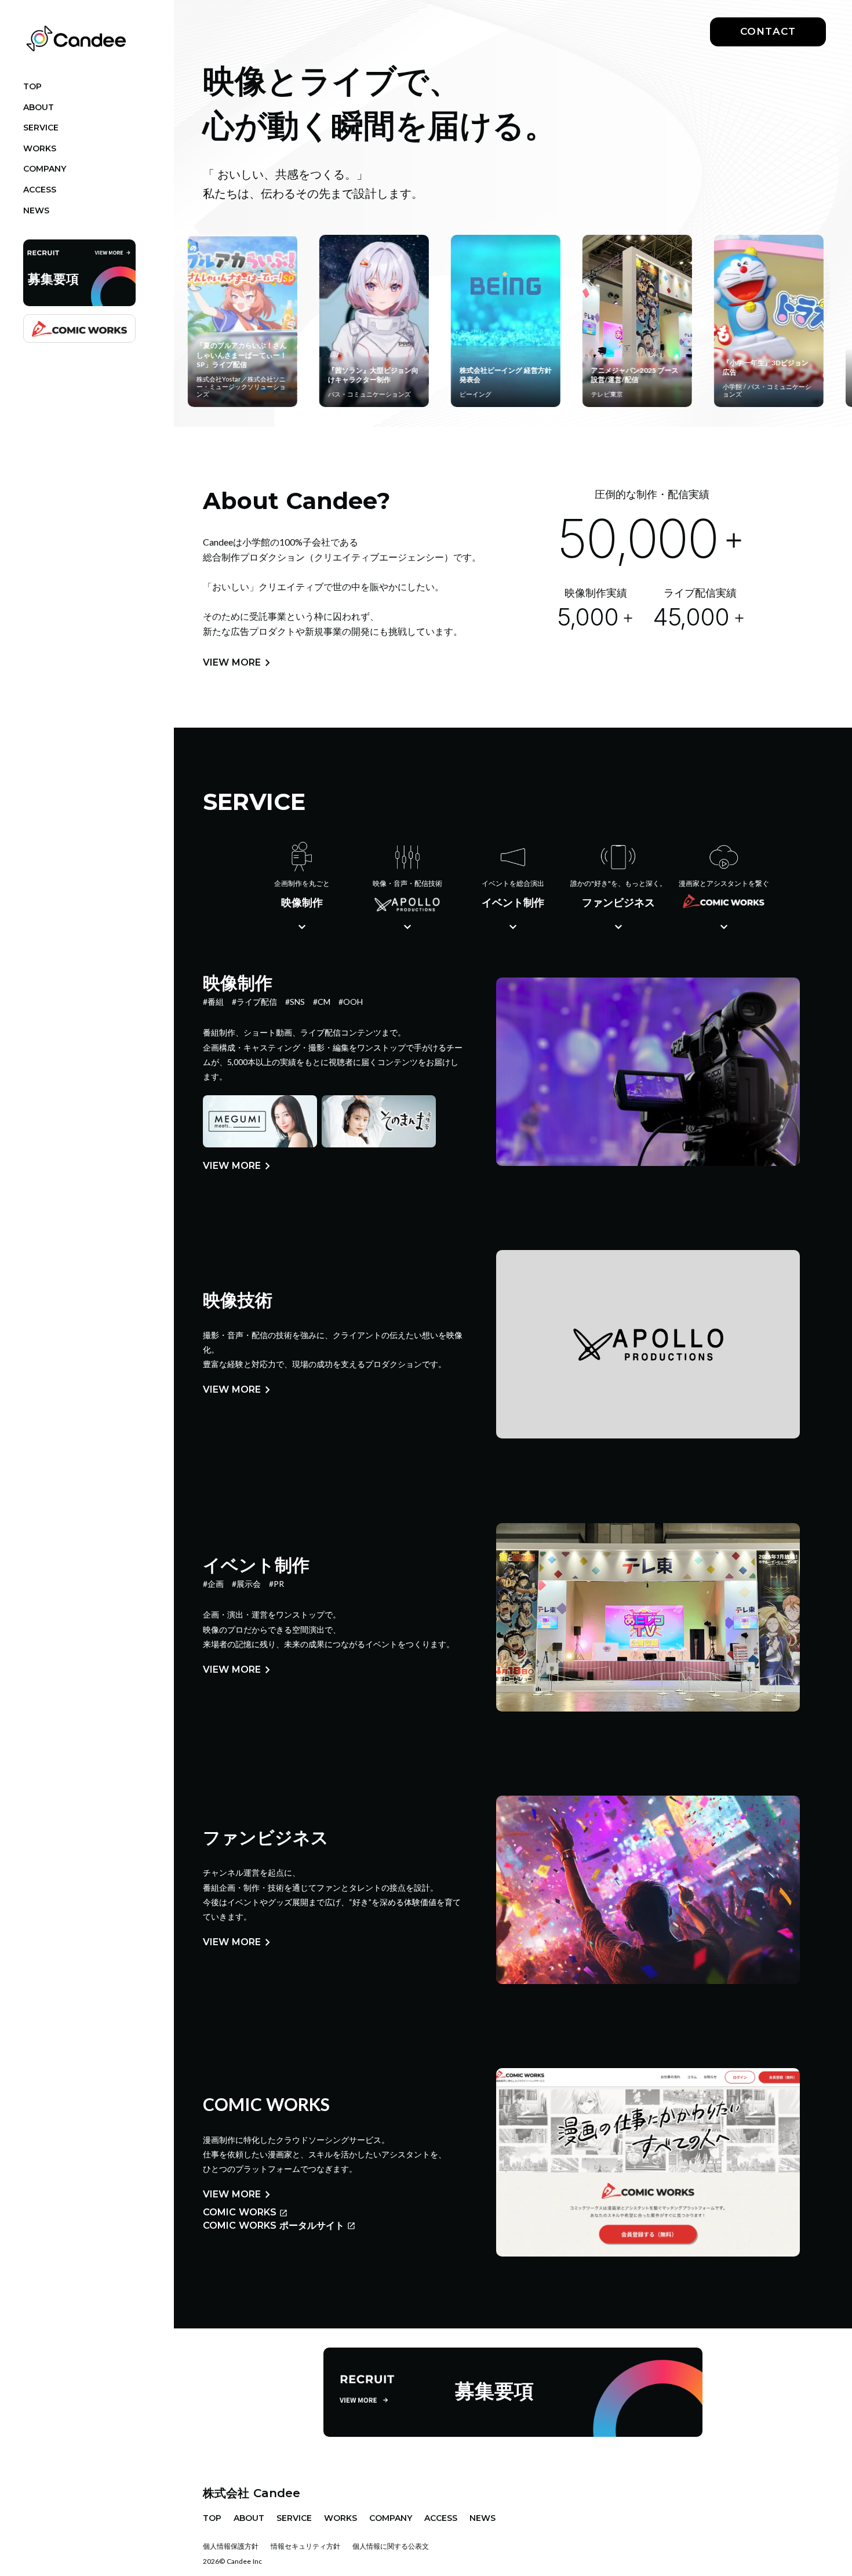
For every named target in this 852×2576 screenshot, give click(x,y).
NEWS (483, 2518)
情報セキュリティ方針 (305, 2546)
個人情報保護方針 (231, 2546)
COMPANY (391, 2518)
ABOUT (249, 2518)
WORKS (341, 2518)
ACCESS (441, 2518)
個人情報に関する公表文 (391, 2546)
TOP (212, 2518)
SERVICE (294, 2518)
